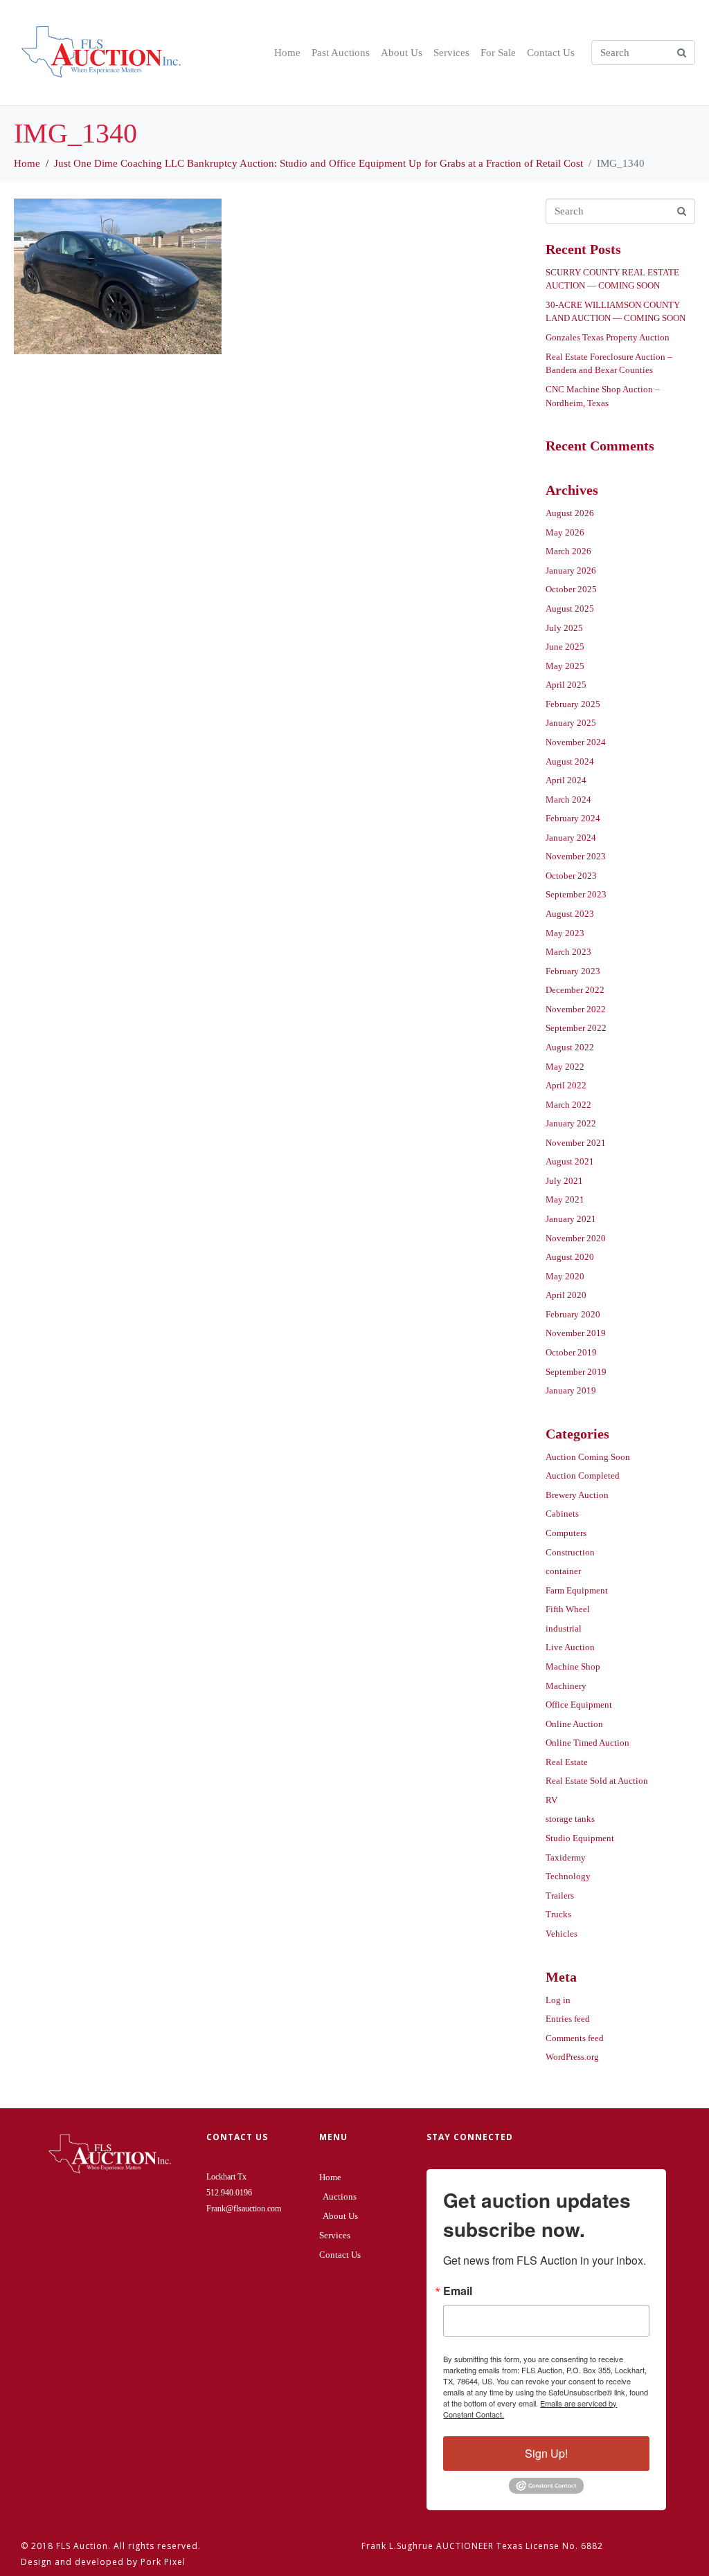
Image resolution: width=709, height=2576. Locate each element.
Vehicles (562, 1934)
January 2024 (571, 838)
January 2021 (571, 1219)
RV (551, 1800)
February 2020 (573, 1314)
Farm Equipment (577, 1590)
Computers (566, 1533)
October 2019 (571, 1352)
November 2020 (576, 1238)
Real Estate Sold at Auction (597, 1781)
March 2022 (568, 1105)
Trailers (560, 1896)
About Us (402, 53)
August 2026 (570, 513)
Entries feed (568, 2019)
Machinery (566, 1686)
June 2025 (565, 647)
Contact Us (551, 53)
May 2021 (565, 1199)
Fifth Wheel (568, 1609)
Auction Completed (583, 1476)
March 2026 (568, 551)
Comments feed (575, 2038)
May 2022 (565, 1067)
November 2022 (576, 1009)
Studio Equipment (580, 1838)
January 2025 (571, 723)
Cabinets (562, 1514)
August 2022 (570, 1047)
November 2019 (576, 1333)
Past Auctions (341, 53)
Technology (568, 1876)
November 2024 (576, 742)
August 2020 (570, 1257)
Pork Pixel (163, 2562)
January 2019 (571, 1390)
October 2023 (571, 876)
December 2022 (575, 990)
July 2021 (564, 1181)
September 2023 (576, 894)
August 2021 (570, 1161)
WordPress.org (572, 2057)
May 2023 (565, 933)
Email (458, 2291)
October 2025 (571, 589)
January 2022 (571, 1123)
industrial (564, 1628)
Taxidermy (566, 1857)
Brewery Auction (577, 1495)
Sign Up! (546, 2453)
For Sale (498, 53)
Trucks (558, 1914)
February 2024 (573, 818)
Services (451, 53)
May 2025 (565, 666)
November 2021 (576, 1143)
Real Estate (567, 1762)
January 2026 (571, 570)
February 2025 (573, 704)
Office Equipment (579, 1705)
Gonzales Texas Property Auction (608, 337)
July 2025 (564, 628)
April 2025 (566, 685)
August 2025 (570, 609)
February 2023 (573, 971)
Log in (558, 2000)
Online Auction (574, 1724)
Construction (570, 1552)
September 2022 (576, 1028)
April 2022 (566, 1085)
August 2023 (570, 914)
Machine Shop (573, 1666)
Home (287, 53)
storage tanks (570, 1819)
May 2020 (565, 1276)
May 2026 (565, 532)
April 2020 (566, 1295)
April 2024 (566, 780)
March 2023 (568, 952)
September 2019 (576, 1372)
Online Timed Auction (587, 1743)
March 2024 (568, 800)
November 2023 (576, 856)
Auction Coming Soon (588, 1457)
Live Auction (570, 1647)
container (563, 1571)
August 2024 (570, 761)
